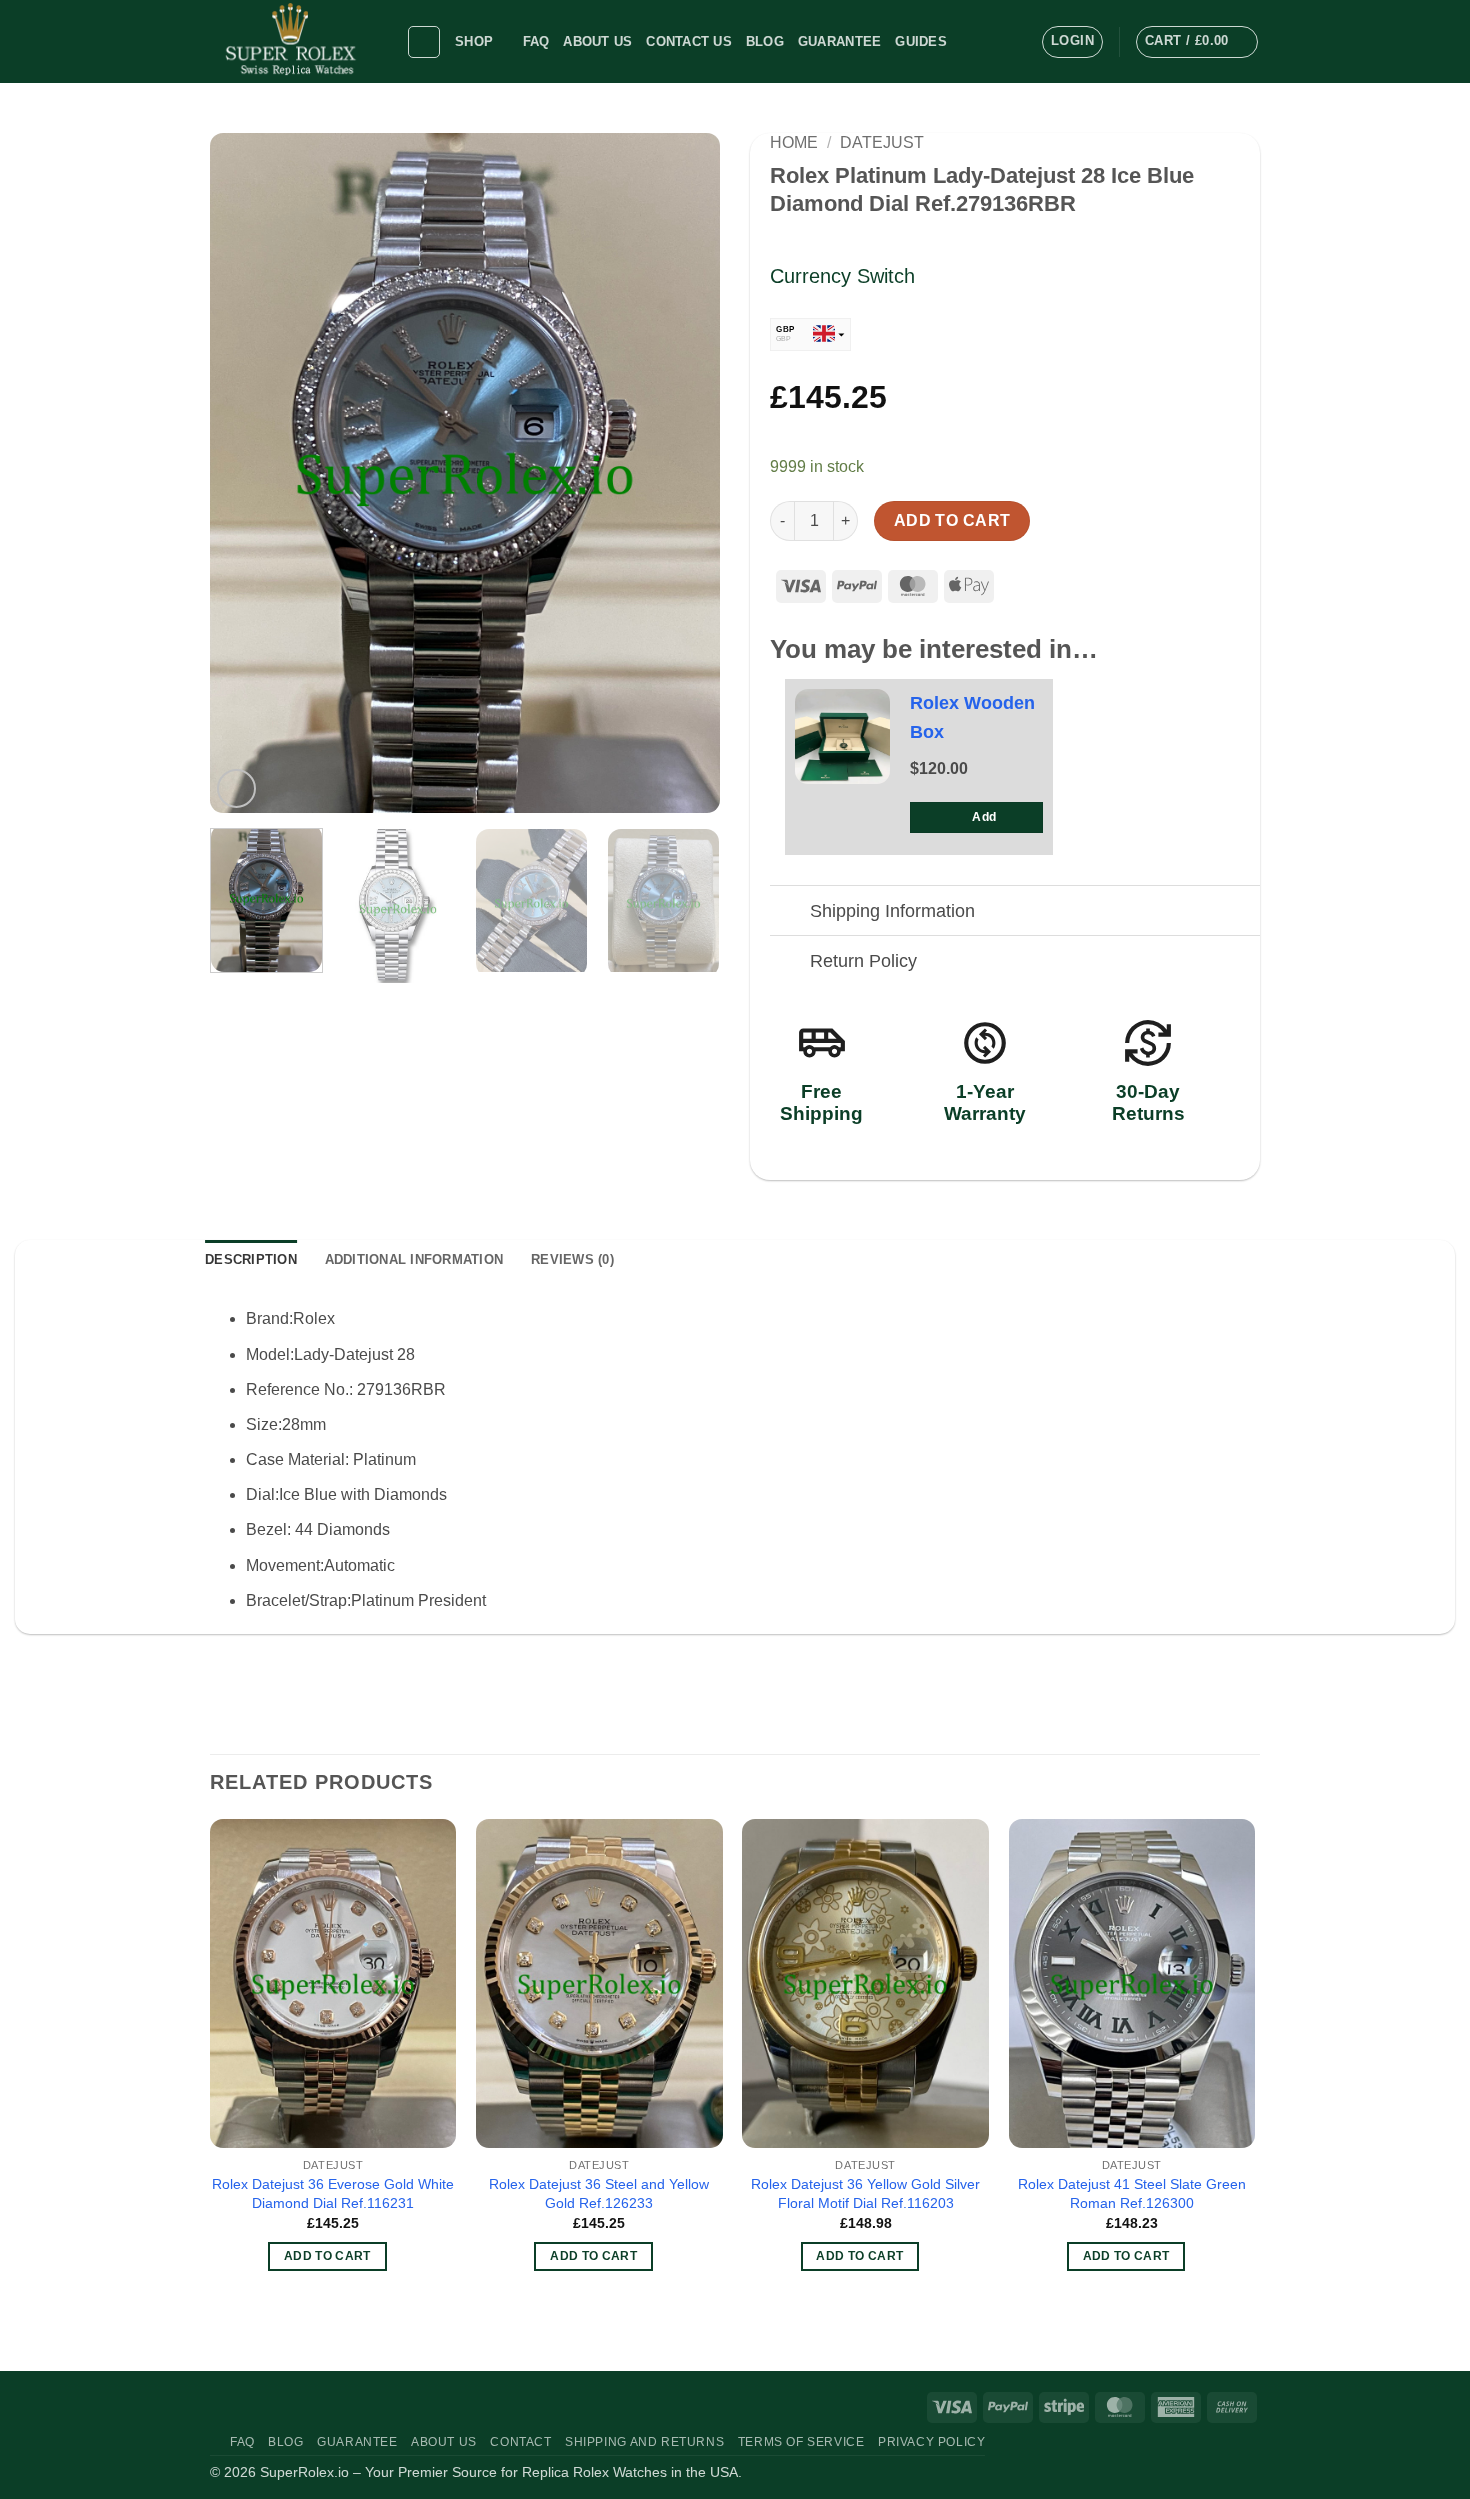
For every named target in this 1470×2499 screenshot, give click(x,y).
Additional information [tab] (414, 1259)
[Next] (685, 473)
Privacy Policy (932, 2442)
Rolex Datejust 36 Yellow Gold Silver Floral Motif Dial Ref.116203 (865, 2193)
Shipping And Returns (644, 2442)
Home (794, 142)
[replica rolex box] (842, 736)
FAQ (536, 41)
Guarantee (839, 41)
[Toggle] (789, 912)
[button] (1072, 42)
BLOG (765, 41)
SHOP (474, 41)
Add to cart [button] (327, 2256)
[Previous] (245, 473)
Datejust (882, 142)
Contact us (689, 41)
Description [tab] (251, 1259)
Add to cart (952, 520)
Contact (520, 2442)
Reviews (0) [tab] (572, 1259)
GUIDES (921, 41)
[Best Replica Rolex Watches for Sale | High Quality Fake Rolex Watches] (293, 41)
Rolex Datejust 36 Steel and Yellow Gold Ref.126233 (599, 2193)
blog (285, 2442)
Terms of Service (801, 2442)
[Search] (424, 42)
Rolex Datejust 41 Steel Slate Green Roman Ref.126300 (1132, 2193)
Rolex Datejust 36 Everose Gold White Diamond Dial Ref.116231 (333, 2193)
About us (597, 41)
